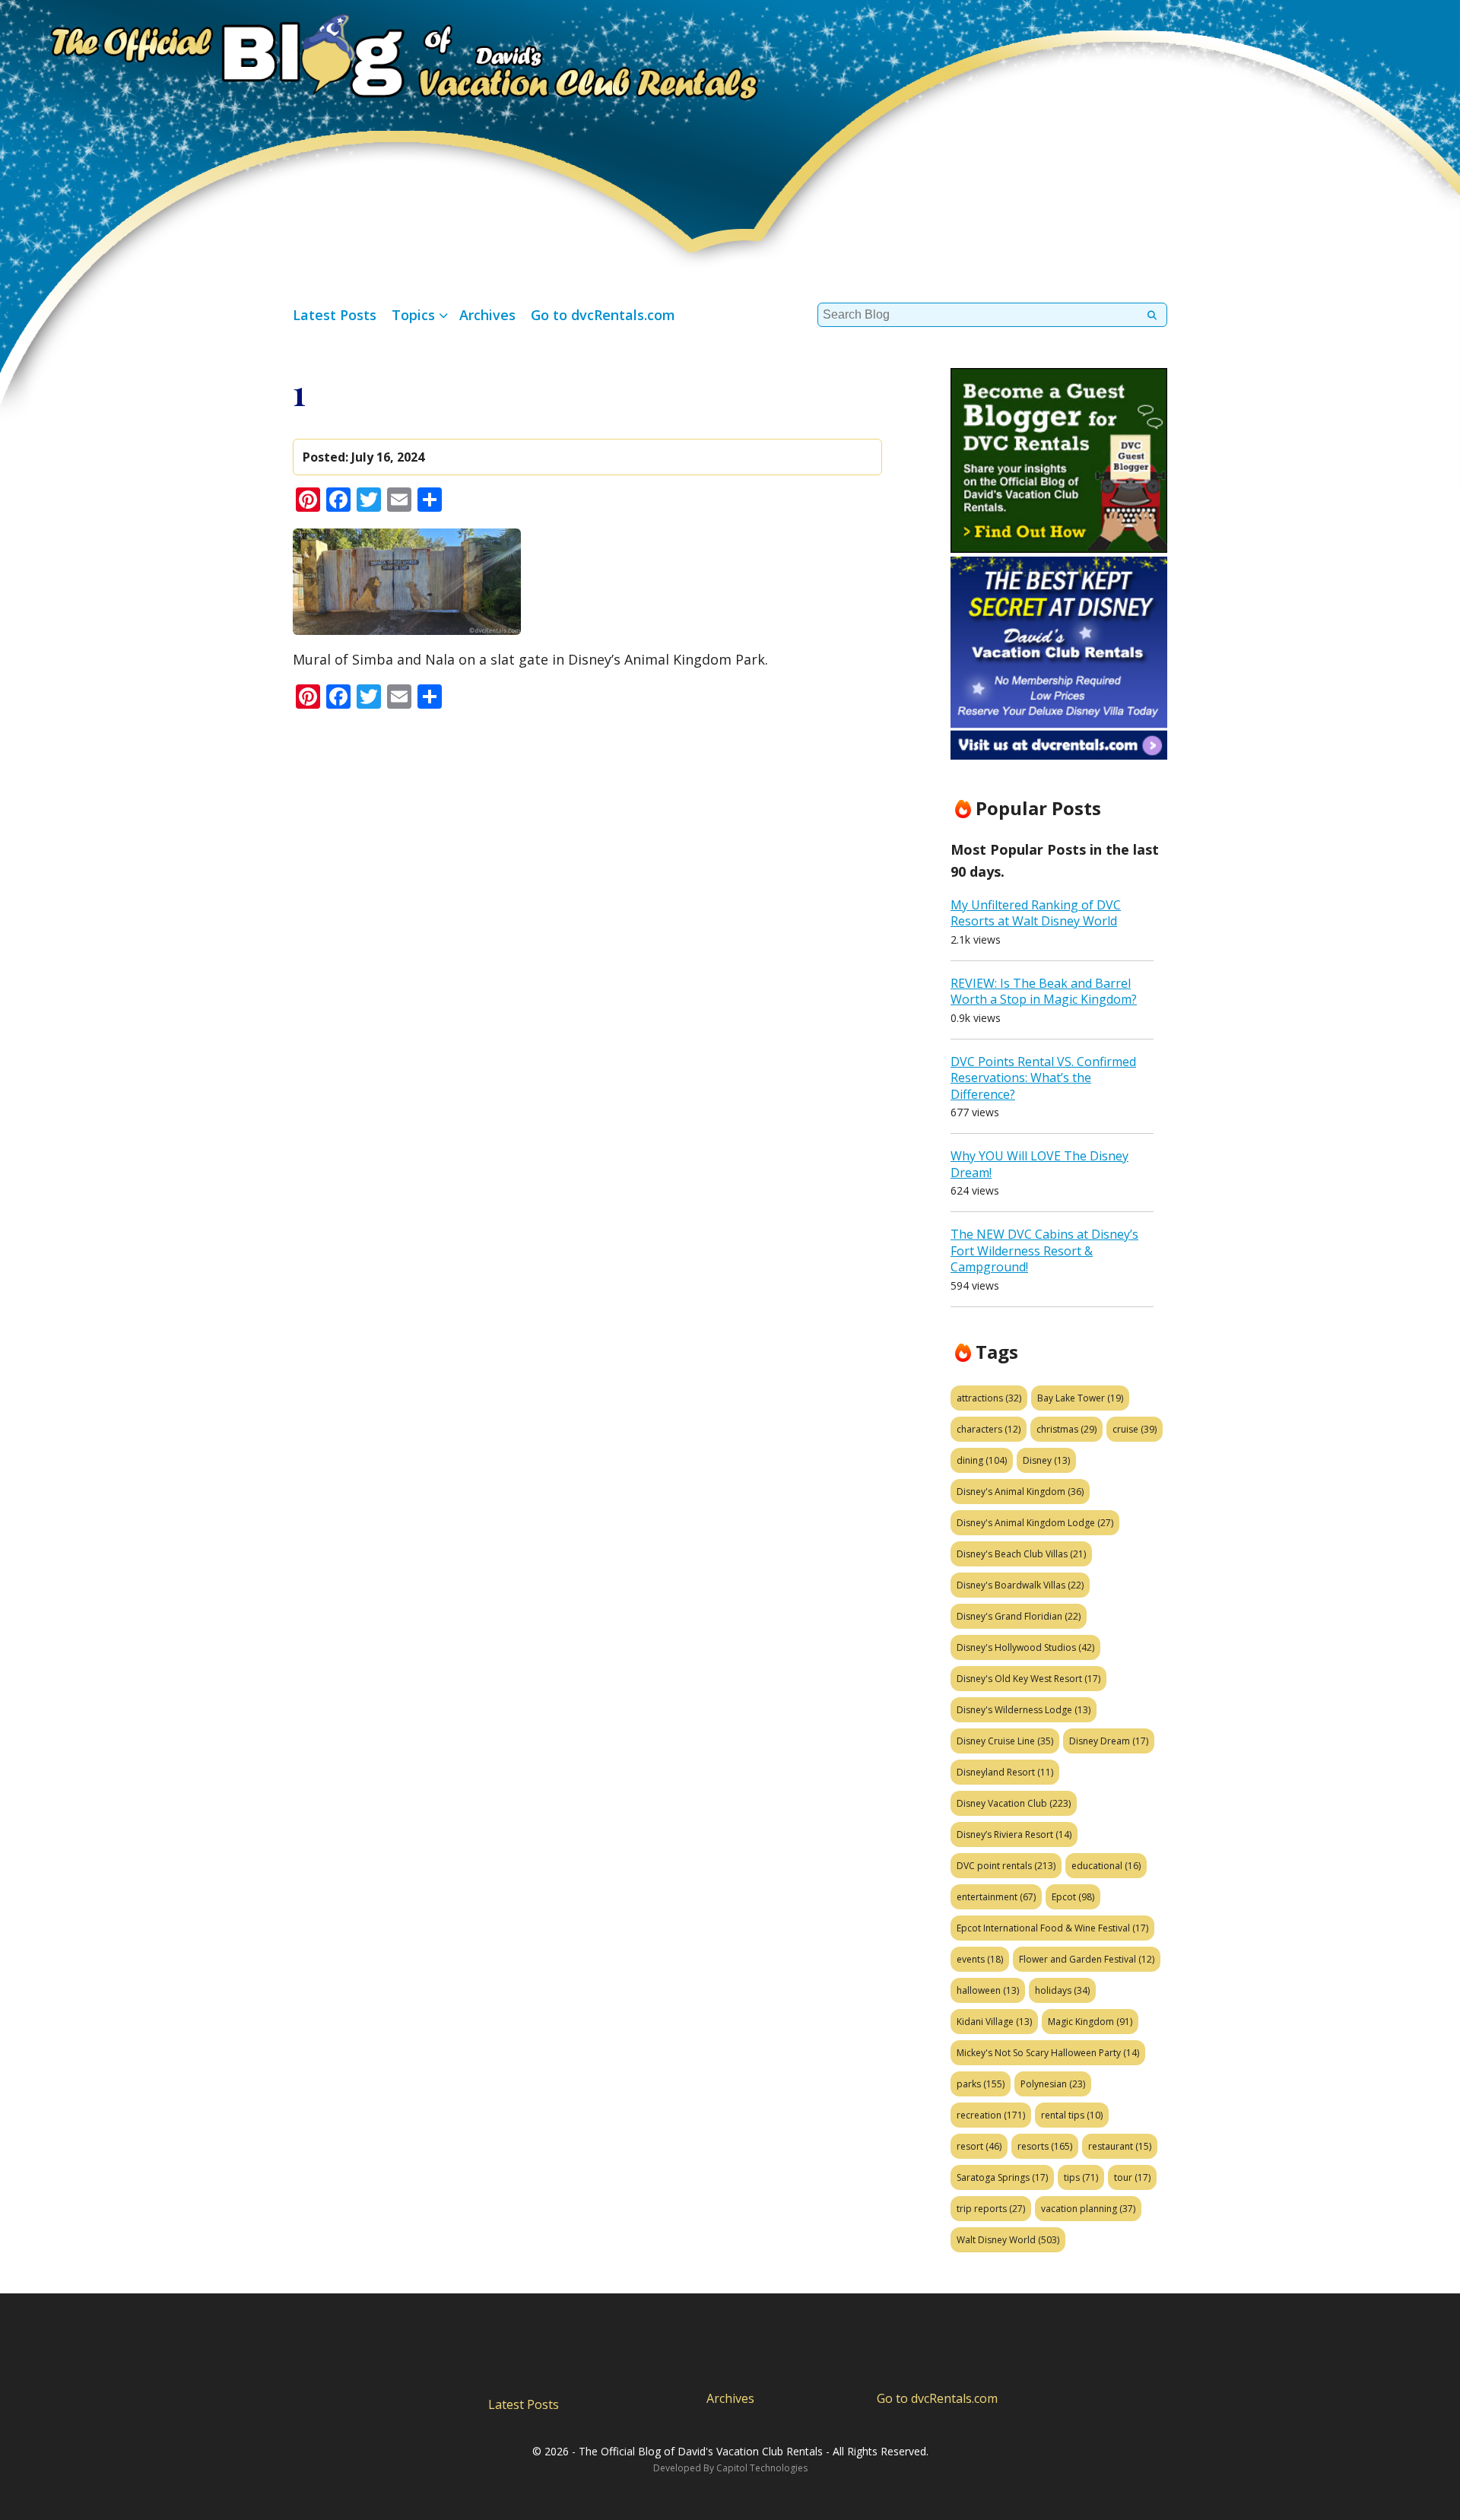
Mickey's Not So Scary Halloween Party (1048, 2053)
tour (1132, 2177)
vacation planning (1088, 2209)
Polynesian (1053, 2084)
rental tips (1072, 2115)
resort (979, 2146)
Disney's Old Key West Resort (1028, 1679)
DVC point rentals (1006, 1866)
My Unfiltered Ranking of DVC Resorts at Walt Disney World (1036, 913)
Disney (1046, 1460)
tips (1081, 2177)
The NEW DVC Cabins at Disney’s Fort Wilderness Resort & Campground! (1044, 1250)
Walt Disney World (1008, 2240)
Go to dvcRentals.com (603, 315)
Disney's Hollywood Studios (1025, 1647)
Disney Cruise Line (1005, 1741)
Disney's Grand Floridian (1019, 1616)
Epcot (1073, 1897)
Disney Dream (1109, 1741)
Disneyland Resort (1005, 1772)
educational (1106, 1866)
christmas (1066, 1429)
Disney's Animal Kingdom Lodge (1035, 1523)
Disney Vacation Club (1014, 1803)
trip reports (991, 2209)
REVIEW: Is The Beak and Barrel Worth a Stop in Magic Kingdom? (1044, 992)
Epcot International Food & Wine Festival (1052, 1928)
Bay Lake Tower (1080, 1398)
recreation (991, 2115)
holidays (1062, 1990)
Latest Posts (335, 315)
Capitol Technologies (762, 2468)
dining (982, 1460)
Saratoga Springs (1002, 2177)
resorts (1045, 2146)
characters (989, 1429)
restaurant (1120, 2146)
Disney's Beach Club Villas (1021, 1554)
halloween (988, 1990)
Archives (487, 315)
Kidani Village (994, 2022)
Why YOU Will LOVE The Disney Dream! (1039, 1164)
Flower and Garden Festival (1087, 1959)
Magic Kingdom (1090, 2022)
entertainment (996, 1897)
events (980, 1959)
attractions (989, 1398)
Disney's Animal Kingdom (1020, 1492)
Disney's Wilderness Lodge (1024, 1710)
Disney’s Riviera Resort (1014, 1834)
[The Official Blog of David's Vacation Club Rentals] (380, 54)
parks (981, 2084)
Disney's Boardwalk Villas (1020, 1585)
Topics (413, 315)
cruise (1135, 1429)
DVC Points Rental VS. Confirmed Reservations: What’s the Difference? (1043, 1078)
